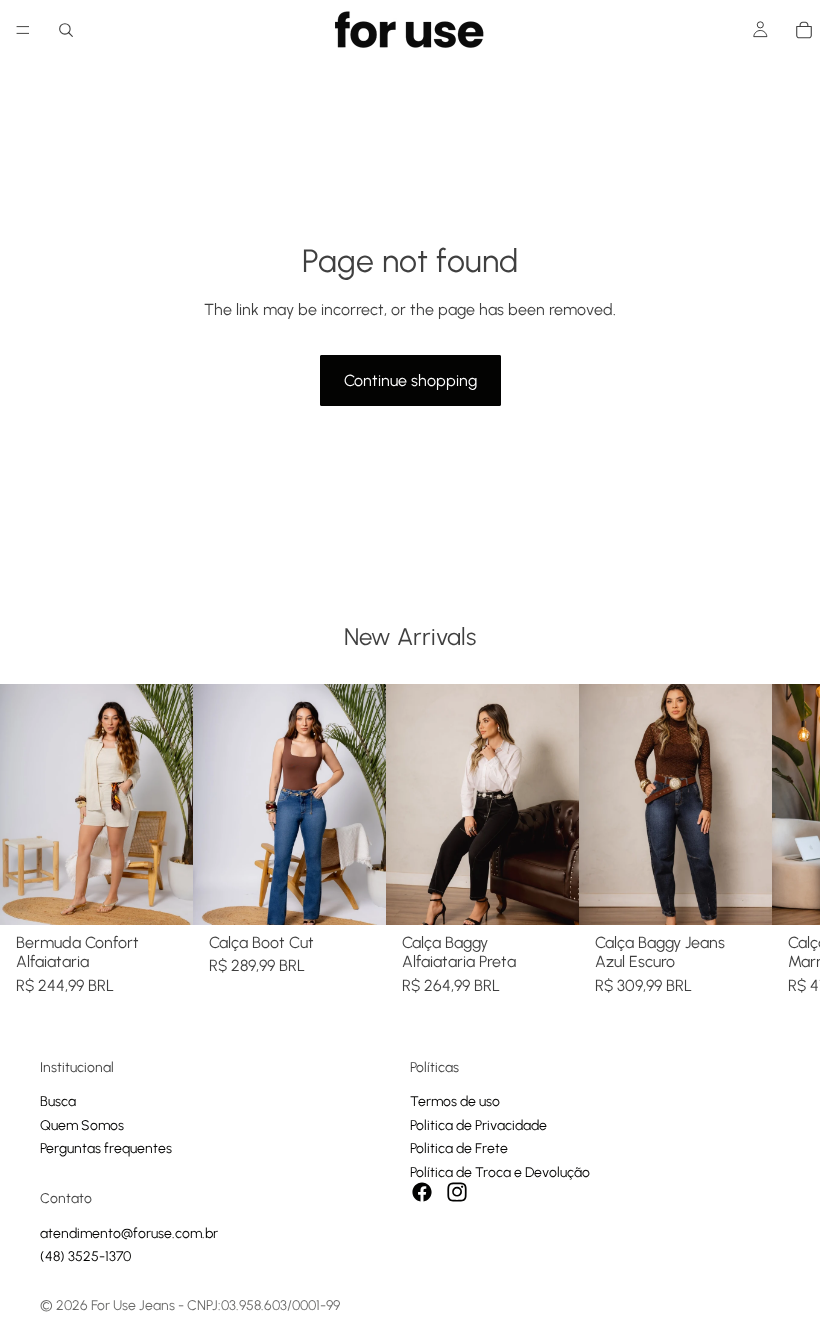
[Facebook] (422, 1192)
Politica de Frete (459, 1148)
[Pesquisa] (66, 30)
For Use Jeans (133, 1305)
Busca (58, 1101)
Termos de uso (455, 1101)
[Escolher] (162, 894)
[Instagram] (457, 1192)
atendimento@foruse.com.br (129, 1232)
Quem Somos (82, 1125)
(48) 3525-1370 (85, 1256)
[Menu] (23, 30)
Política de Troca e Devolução (500, 1171)
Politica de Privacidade (478, 1125)
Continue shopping (410, 380)
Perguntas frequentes (106, 1148)
